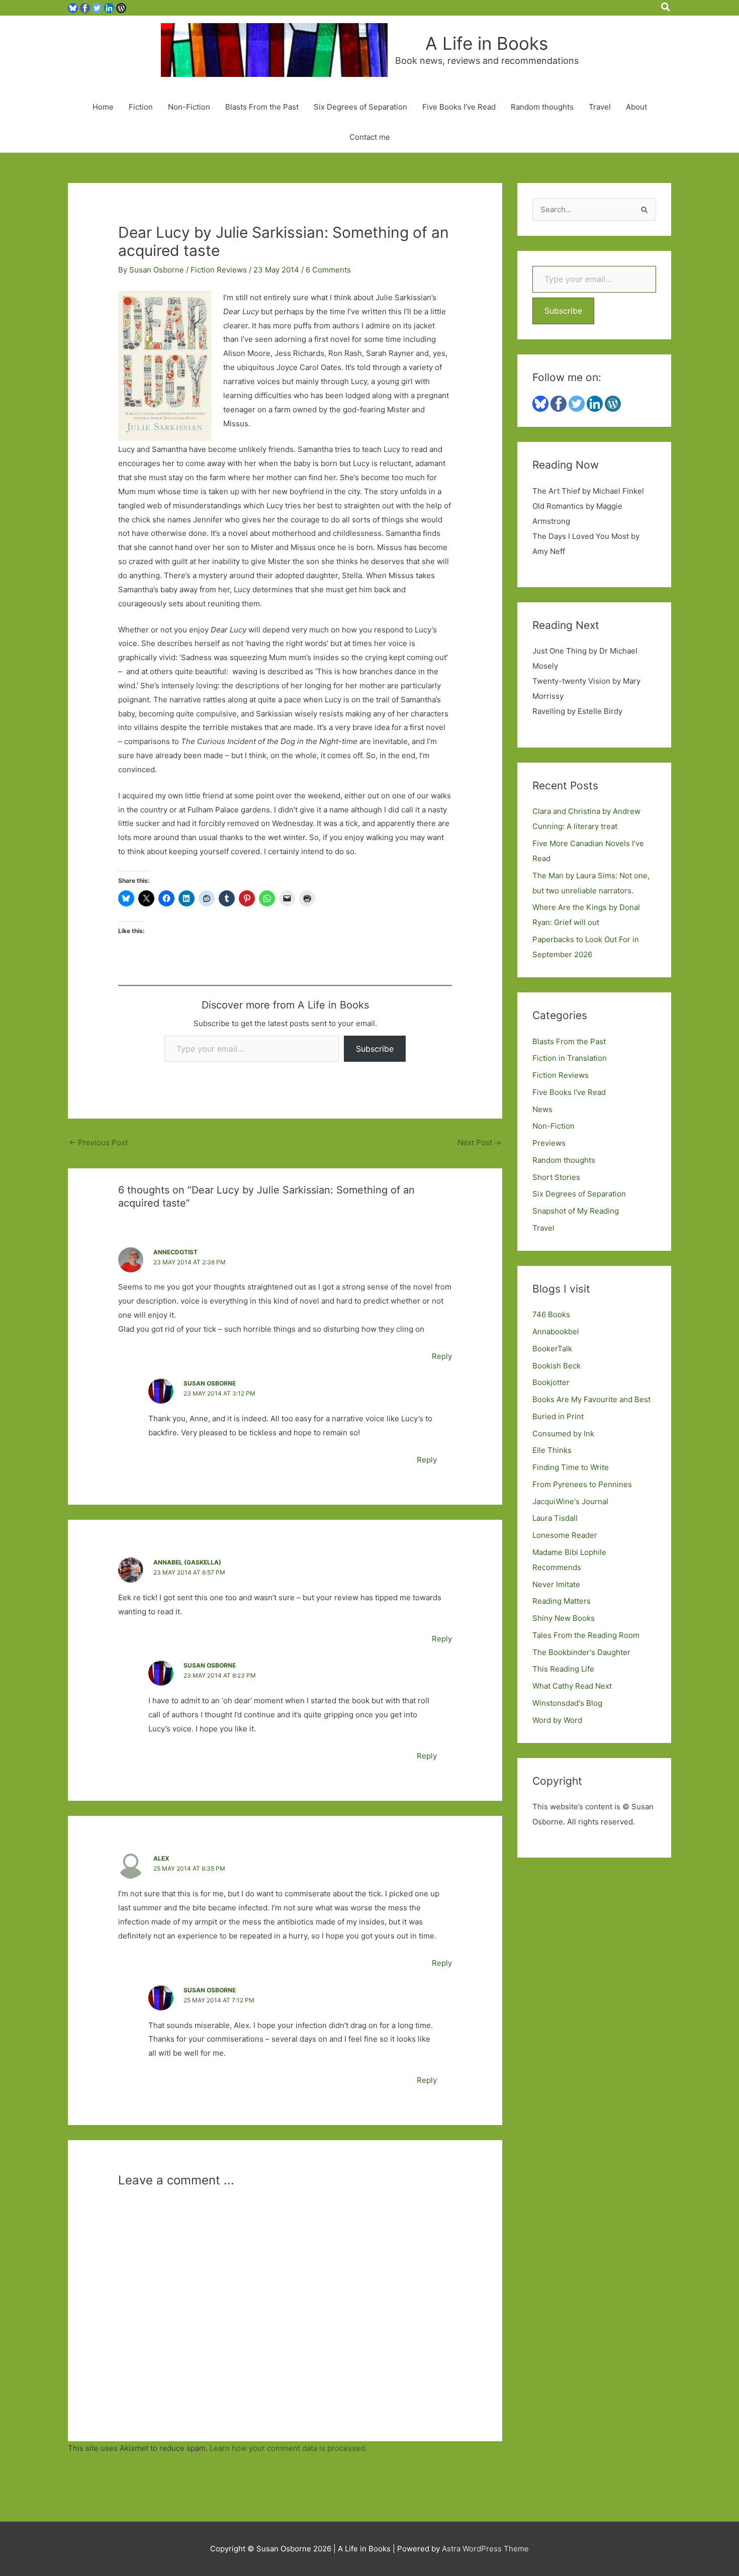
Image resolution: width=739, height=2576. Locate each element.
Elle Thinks (552, 1450)
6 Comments (328, 270)
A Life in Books (487, 43)
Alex (161, 1858)
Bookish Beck (557, 1366)
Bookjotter (551, 1382)
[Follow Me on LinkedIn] (109, 7)
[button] (666, 8)
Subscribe (375, 1049)
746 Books (551, 1314)
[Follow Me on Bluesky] (73, 7)
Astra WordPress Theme (485, 2549)
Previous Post (98, 1142)
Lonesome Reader (565, 1535)
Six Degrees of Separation (360, 107)
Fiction (141, 107)
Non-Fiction (189, 107)
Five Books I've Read (569, 1092)
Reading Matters (562, 1601)
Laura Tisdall (555, 1518)
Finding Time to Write (571, 1467)
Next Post (479, 1142)
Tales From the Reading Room (586, 1635)
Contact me (370, 137)
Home (103, 107)
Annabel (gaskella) (187, 1562)
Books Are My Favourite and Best (591, 1399)
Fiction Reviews (219, 270)
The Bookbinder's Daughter (581, 1652)
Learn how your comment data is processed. (288, 2448)
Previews (549, 1143)
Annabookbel (556, 1331)
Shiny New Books (564, 1618)
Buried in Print (558, 1416)
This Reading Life (563, 1669)
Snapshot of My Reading (576, 1211)
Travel (600, 107)
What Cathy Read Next (572, 1686)
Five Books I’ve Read (459, 107)
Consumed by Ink (563, 1434)
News (542, 1109)
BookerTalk (552, 1349)
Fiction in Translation (570, 1058)
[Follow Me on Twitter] (97, 7)
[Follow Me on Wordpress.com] (121, 7)
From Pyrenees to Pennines (582, 1484)
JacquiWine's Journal (570, 1501)
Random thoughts (542, 107)
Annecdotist (175, 1252)
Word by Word (557, 1720)
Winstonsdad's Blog (567, 1703)
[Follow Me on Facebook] (85, 7)
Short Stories (556, 1177)
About (636, 107)
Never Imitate (556, 1584)
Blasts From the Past (262, 107)
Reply (442, 1356)
